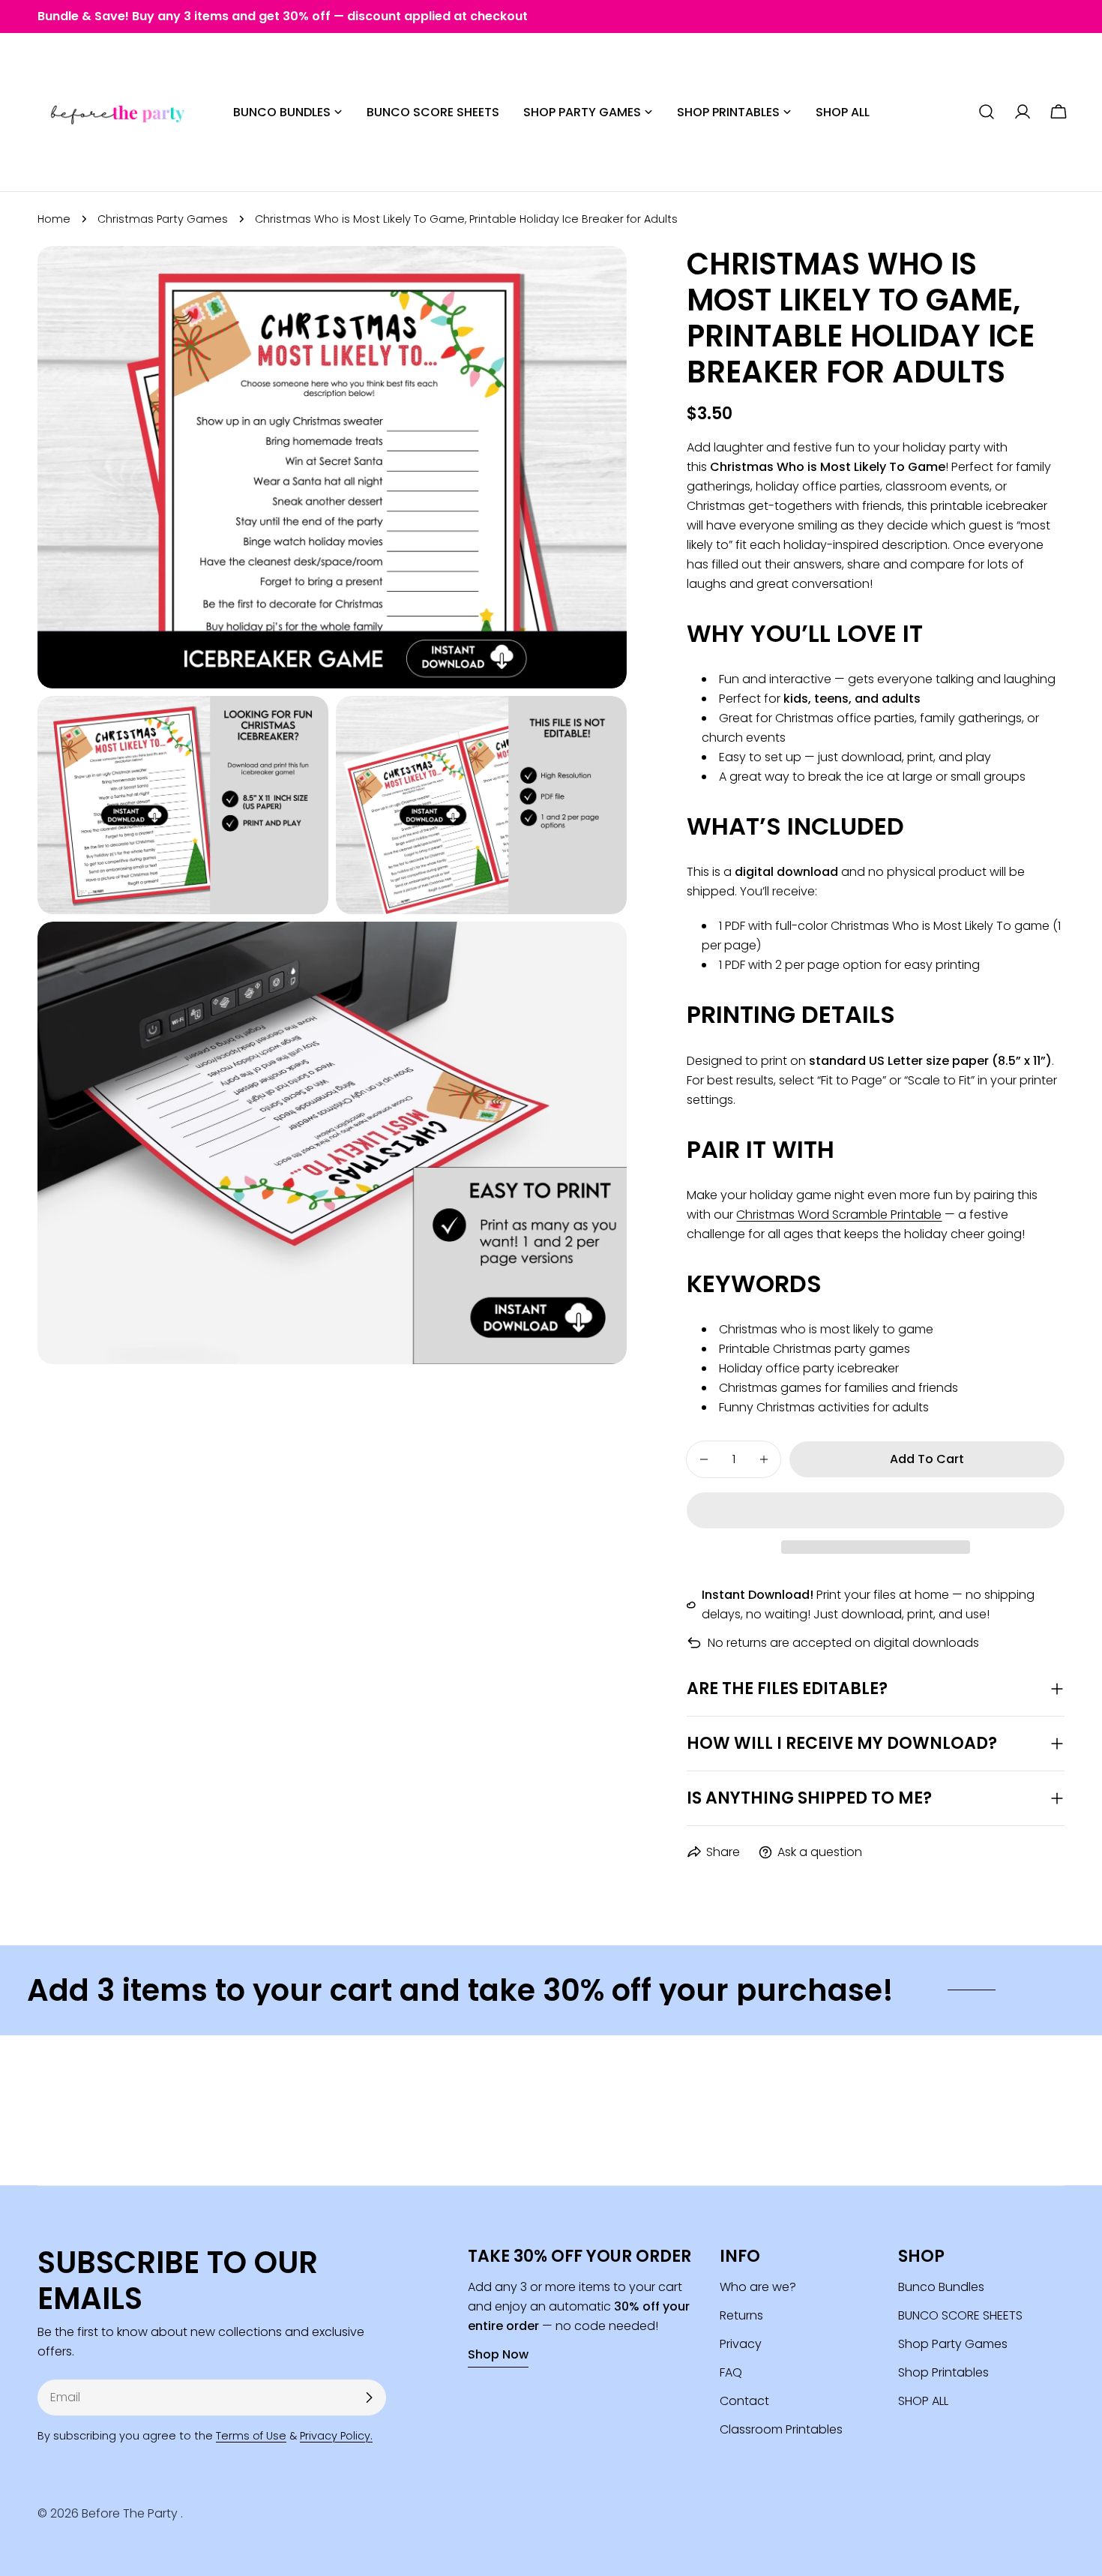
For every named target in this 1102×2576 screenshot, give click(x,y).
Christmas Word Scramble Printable (839, 1215)
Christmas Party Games (163, 219)
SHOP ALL (923, 2401)
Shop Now (498, 2354)
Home (54, 219)
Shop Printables (943, 2372)
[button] (876, 1510)
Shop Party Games (953, 2344)
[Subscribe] (369, 2398)
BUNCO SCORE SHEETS (960, 2315)
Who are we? (758, 2287)
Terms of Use (251, 2436)
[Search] (987, 112)
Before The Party (131, 2513)
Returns (741, 2315)
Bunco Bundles (941, 2287)
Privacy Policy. (336, 2436)
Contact (744, 2401)
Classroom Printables (781, 2429)
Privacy (741, 2344)
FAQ (731, 2372)
